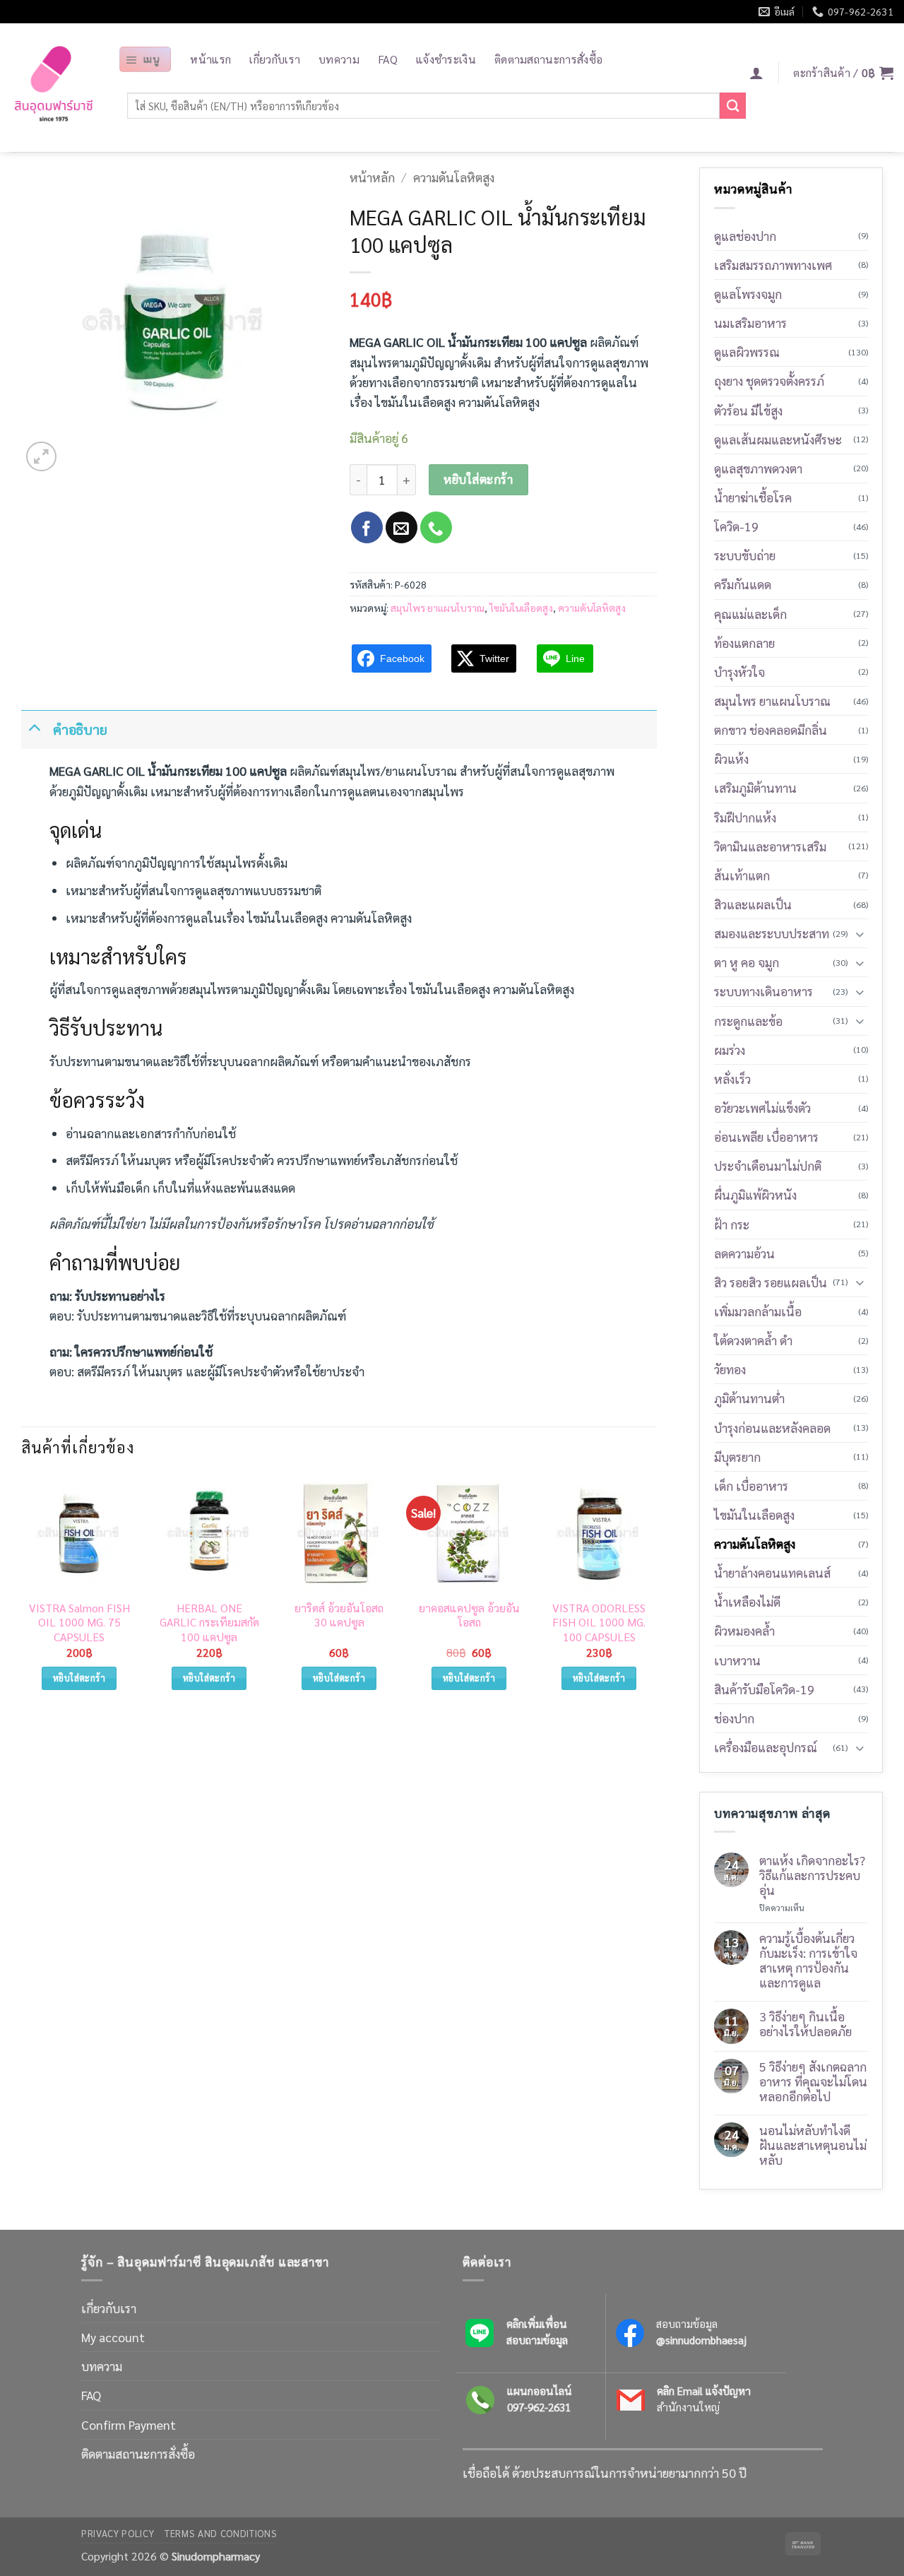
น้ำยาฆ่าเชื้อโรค (753, 497)
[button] (145, 59)
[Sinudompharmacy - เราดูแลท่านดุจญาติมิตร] (54, 88)
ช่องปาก (734, 1718)
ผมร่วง (730, 1050)
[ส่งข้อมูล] (733, 106)
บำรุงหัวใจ (739, 672)
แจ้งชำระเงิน (446, 59)
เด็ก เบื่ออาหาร (751, 1485)
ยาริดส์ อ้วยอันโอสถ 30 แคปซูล (339, 1615)
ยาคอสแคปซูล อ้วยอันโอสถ (469, 1615)
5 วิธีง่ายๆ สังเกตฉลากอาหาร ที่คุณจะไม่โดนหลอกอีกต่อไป (813, 2081)
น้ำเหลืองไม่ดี (747, 1601)
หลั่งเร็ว (732, 1079)
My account (113, 2337)
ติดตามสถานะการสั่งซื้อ (548, 59)
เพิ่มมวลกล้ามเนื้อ (758, 1311)
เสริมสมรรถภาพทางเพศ (773, 265)
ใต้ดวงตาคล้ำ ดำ (753, 1340)
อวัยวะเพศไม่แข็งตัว (762, 1107)
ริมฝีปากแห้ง (745, 817)
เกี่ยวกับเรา (275, 59)
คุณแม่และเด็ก (750, 614)
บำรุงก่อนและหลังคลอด (772, 1428)
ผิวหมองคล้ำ (744, 1630)
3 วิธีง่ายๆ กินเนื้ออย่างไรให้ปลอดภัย (805, 2023)
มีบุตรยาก (737, 1457)
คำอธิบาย (80, 729)
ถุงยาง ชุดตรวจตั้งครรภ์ (769, 380)
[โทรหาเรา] (436, 527)
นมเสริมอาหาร (750, 323)
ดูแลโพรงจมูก (748, 294)
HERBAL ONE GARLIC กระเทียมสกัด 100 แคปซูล (209, 1623)
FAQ (388, 59)
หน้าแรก (210, 59)
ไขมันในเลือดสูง (521, 608)
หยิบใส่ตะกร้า (478, 479)
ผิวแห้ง (731, 758)
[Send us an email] (402, 527)
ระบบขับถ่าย (745, 555)
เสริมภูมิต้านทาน (755, 787)
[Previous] (22, 1595)
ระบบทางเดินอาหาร (763, 991)
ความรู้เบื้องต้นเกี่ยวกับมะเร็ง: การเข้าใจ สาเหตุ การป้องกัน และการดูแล (808, 1960)
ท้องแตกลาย (744, 643)
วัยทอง (730, 1369)
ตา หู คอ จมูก (747, 962)
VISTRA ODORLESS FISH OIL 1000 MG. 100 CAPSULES (599, 1623)
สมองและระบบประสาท (772, 933)
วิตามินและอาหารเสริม (770, 846)
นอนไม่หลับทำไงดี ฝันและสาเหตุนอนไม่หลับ (813, 2145)
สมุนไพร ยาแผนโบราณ (438, 608)
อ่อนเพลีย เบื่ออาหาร (766, 1136)
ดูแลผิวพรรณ (747, 351)
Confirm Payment (129, 2424)
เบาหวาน (737, 1660)
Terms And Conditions (221, 2533)
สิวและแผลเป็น (753, 904)
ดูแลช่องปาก (745, 236)
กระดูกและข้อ (748, 1021)
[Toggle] (34, 726)
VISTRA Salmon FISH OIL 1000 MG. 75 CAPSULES (79, 1623)
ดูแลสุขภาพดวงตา (758, 468)
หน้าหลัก (372, 177)
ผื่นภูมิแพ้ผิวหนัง (755, 1194)
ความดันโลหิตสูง (454, 177)
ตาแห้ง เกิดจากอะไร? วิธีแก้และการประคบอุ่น (812, 1875)
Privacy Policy (118, 2533)
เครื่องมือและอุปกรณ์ (766, 1747)
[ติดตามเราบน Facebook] (367, 527)
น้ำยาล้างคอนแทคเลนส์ (772, 1572)
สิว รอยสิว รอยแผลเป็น (771, 1282)
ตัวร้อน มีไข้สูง (748, 410)
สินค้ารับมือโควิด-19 (764, 1689)
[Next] (656, 1595)
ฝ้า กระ (732, 1224)
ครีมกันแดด (743, 584)
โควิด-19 (736, 526)
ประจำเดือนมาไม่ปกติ (768, 1165)
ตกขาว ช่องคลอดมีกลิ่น (771, 729)
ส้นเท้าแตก (742, 875)
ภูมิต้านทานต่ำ (749, 1398)
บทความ (339, 59)
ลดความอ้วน (744, 1253)
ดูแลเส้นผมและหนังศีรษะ (778, 439)
